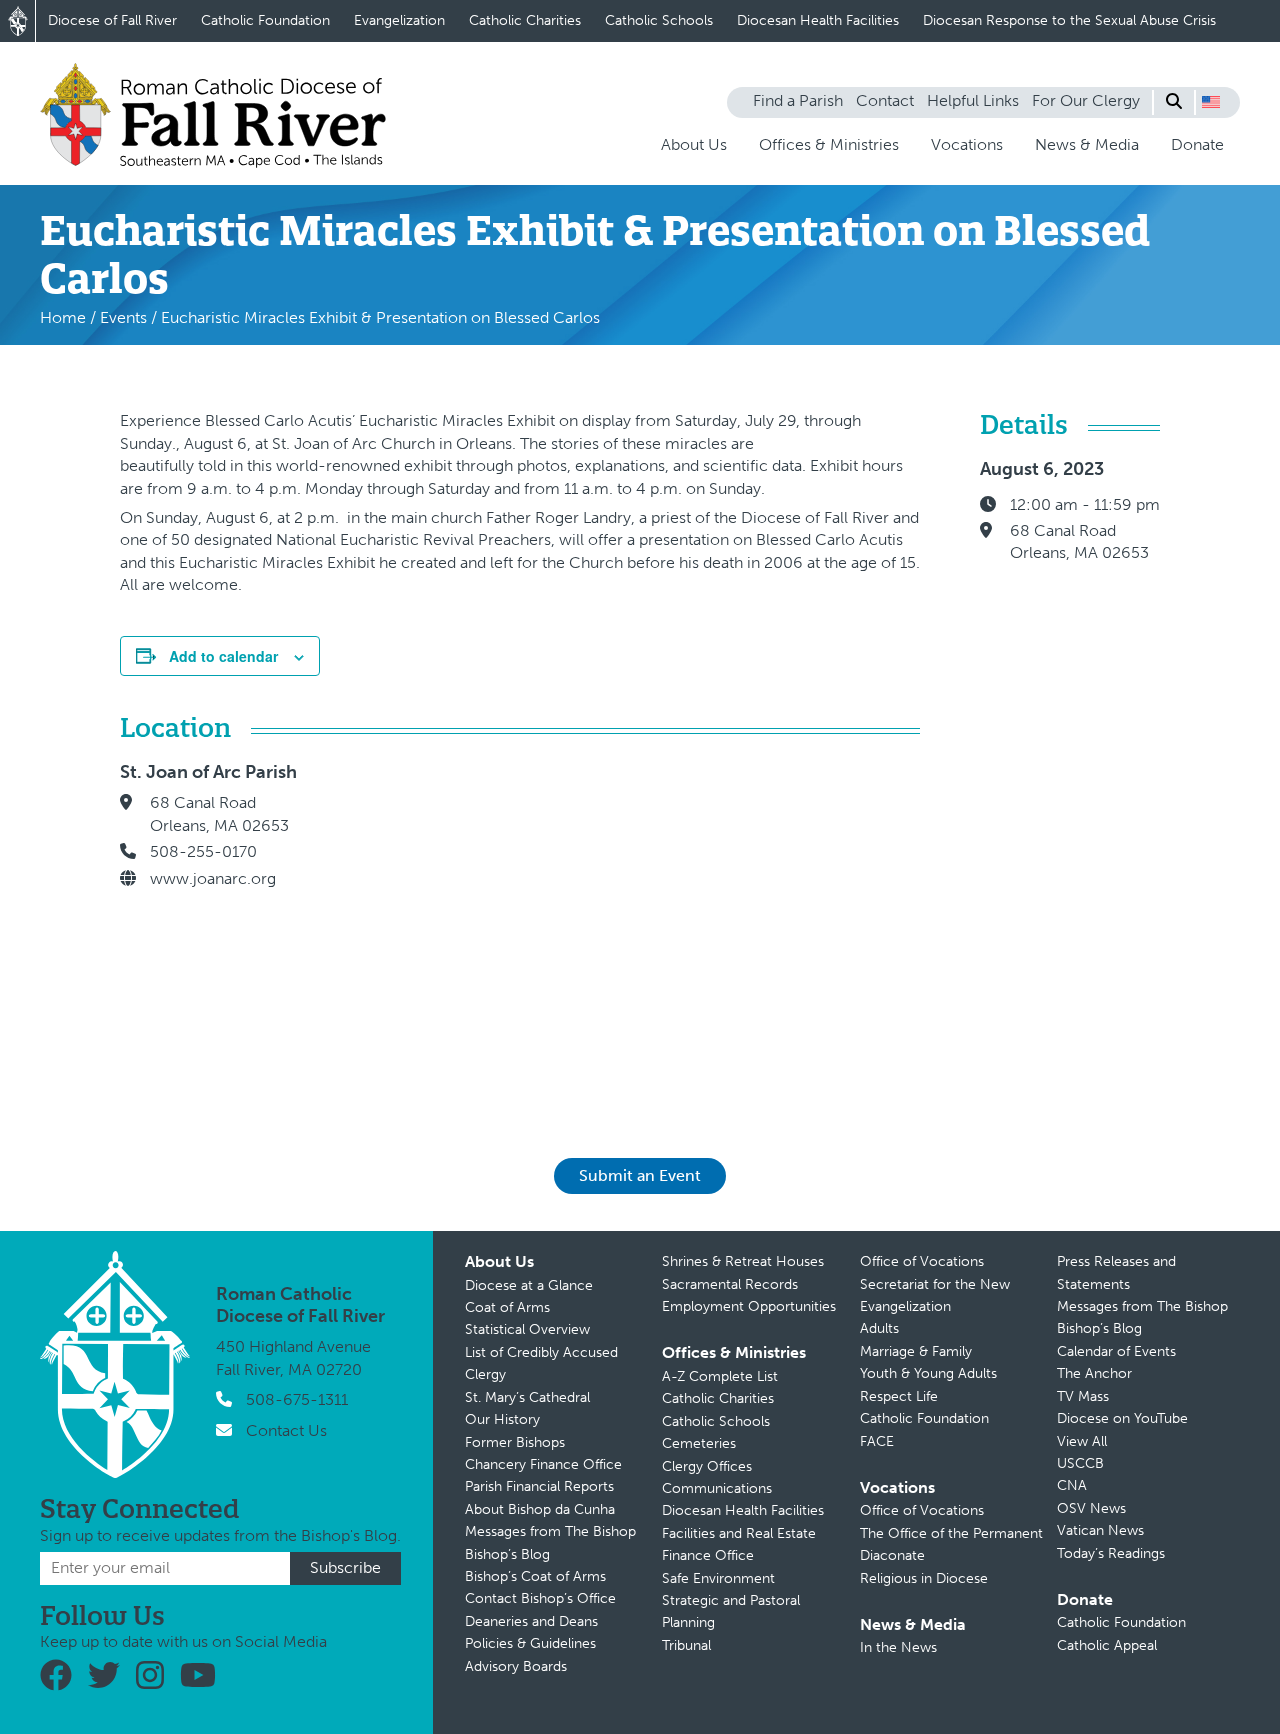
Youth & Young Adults (928, 1373)
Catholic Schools (659, 20)
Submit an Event (640, 1175)
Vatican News (1100, 1530)
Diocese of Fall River (112, 20)
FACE (877, 1441)
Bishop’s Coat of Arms (535, 1576)
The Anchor (1094, 1373)
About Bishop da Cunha (540, 1509)
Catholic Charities (525, 20)
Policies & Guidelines (530, 1643)
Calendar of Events (1116, 1351)
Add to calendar (223, 656)
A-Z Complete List (720, 1376)
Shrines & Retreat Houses (743, 1261)
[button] (1211, 102)
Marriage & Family (916, 1351)
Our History (502, 1419)
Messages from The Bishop (550, 1531)
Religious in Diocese (924, 1578)
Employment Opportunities (749, 1306)
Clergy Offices (707, 1466)
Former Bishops (515, 1442)
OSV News (1091, 1508)
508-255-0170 (203, 851)
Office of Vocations (922, 1261)
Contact (885, 100)
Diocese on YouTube (1122, 1418)
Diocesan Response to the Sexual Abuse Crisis (1069, 20)
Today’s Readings (1111, 1553)
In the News (898, 1647)
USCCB (1080, 1463)
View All (1082, 1441)
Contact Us (286, 1430)
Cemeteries (699, 1443)
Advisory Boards (516, 1666)
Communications (717, 1488)
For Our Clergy (1086, 100)
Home (63, 317)
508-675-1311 (297, 1399)
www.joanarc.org (213, 878)
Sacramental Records (730, 1284)
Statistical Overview (527, 1329)
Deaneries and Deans (531, 1621)
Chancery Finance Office (543, 1464)
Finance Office (708, 1555)
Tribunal (686, 1645)
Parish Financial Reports (539, 1486)
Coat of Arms (507, 1307)
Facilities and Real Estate (739, 1533)
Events (123, 317)
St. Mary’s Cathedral (527, 1397)
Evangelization (399, 20)
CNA (1072, 1485)
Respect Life (899, 1396)
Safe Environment (718, 1578)
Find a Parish (798, 100)
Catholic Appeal (1107, 1645)
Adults (879, 1328)
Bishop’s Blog (507, 1554)
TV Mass (1083, 1396)
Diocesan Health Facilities (818, 20)
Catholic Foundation (265, 20)
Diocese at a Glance (529, 1285)
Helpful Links (973, 100)
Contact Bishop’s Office (540, 1598)
